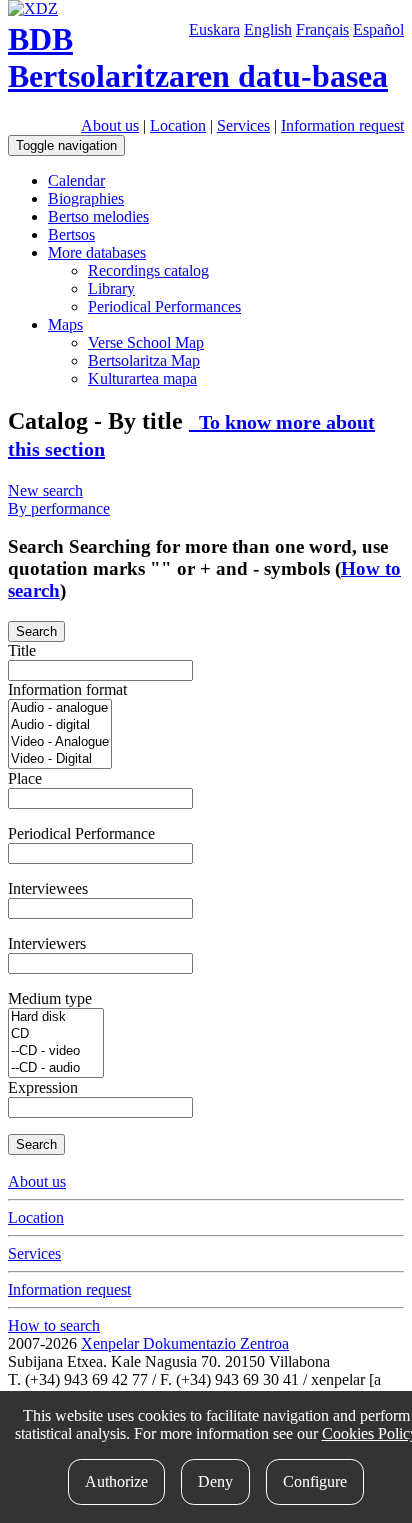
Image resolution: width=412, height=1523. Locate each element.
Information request (342, 125)
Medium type (50, 998)
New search (45, 490)
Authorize (116, 1481)
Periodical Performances (164, 306)
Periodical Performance (81, 833)
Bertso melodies (98, 216)
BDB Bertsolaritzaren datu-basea (198, 57)
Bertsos (71, 234)
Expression (43, 1087)
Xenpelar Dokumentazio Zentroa (185, 1343)
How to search (54, 1325)
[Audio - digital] (60, 725)
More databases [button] (97, 252)
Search (36, 631)
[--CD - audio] (56, 1068)
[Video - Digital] (60, 759)
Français (322, 29)
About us (110, 125)
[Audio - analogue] (60, 708)
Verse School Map (146, 342)
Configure (315, 1481)
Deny (215, 1481)
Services (243, 125)
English (268, 29)
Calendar (76, 180)
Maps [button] (65, 324)
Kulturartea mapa (142, 378)
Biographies (86, 198)
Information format (67, 689)
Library (111, 288)
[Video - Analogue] (60, 742)
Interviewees (48, 888)
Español (378, 29)
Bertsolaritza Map (144, 360)
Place (25, 778)
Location (178, 125)
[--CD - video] (56, 1051)
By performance (59, 508)
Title (22, 650)
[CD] (56, 1034)
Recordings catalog (148, 270)
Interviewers (47, 943)
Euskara (214, 29)
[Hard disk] (56, 1017)
